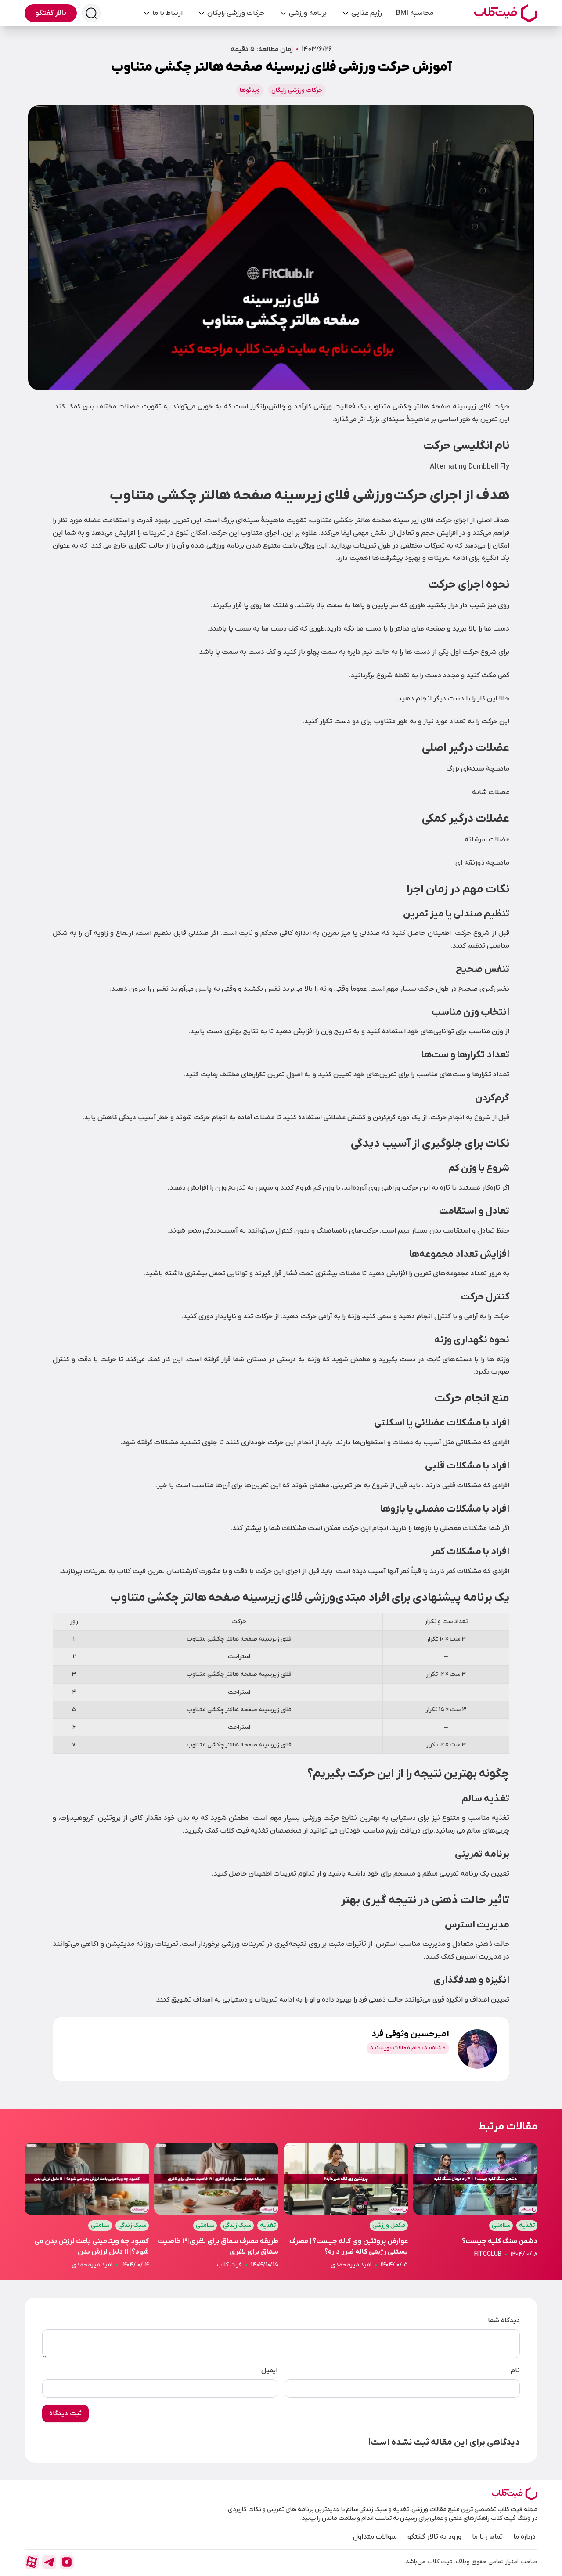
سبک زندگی (237, 2225)
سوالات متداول (375, 2537)
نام (515, 2370)
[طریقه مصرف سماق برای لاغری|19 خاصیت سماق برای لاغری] (216, 2206)
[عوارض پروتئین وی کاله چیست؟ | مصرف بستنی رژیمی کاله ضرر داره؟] (346, 2206)
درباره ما (524, 2537)
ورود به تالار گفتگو (434, 2537)
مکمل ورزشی (389, 2225)
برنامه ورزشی (308, 13)
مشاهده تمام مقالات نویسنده (408, 2048)
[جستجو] (91, 13)
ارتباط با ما (168, 13)
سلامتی (501, 2225)
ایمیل (269, 2370)
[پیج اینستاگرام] (67, 2562)
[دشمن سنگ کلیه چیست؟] (475, 2206)
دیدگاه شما (504, 2320)
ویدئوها (250, 90)
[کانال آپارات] (32, 2562)
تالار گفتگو (51, 13)
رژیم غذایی (367, 13)
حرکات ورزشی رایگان (236, 13)
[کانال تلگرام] (49, 2562)
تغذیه (527, 2225)
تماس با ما (487, 2537)
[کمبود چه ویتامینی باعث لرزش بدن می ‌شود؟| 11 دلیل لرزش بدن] (87, 2206)
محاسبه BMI (415, 13)
